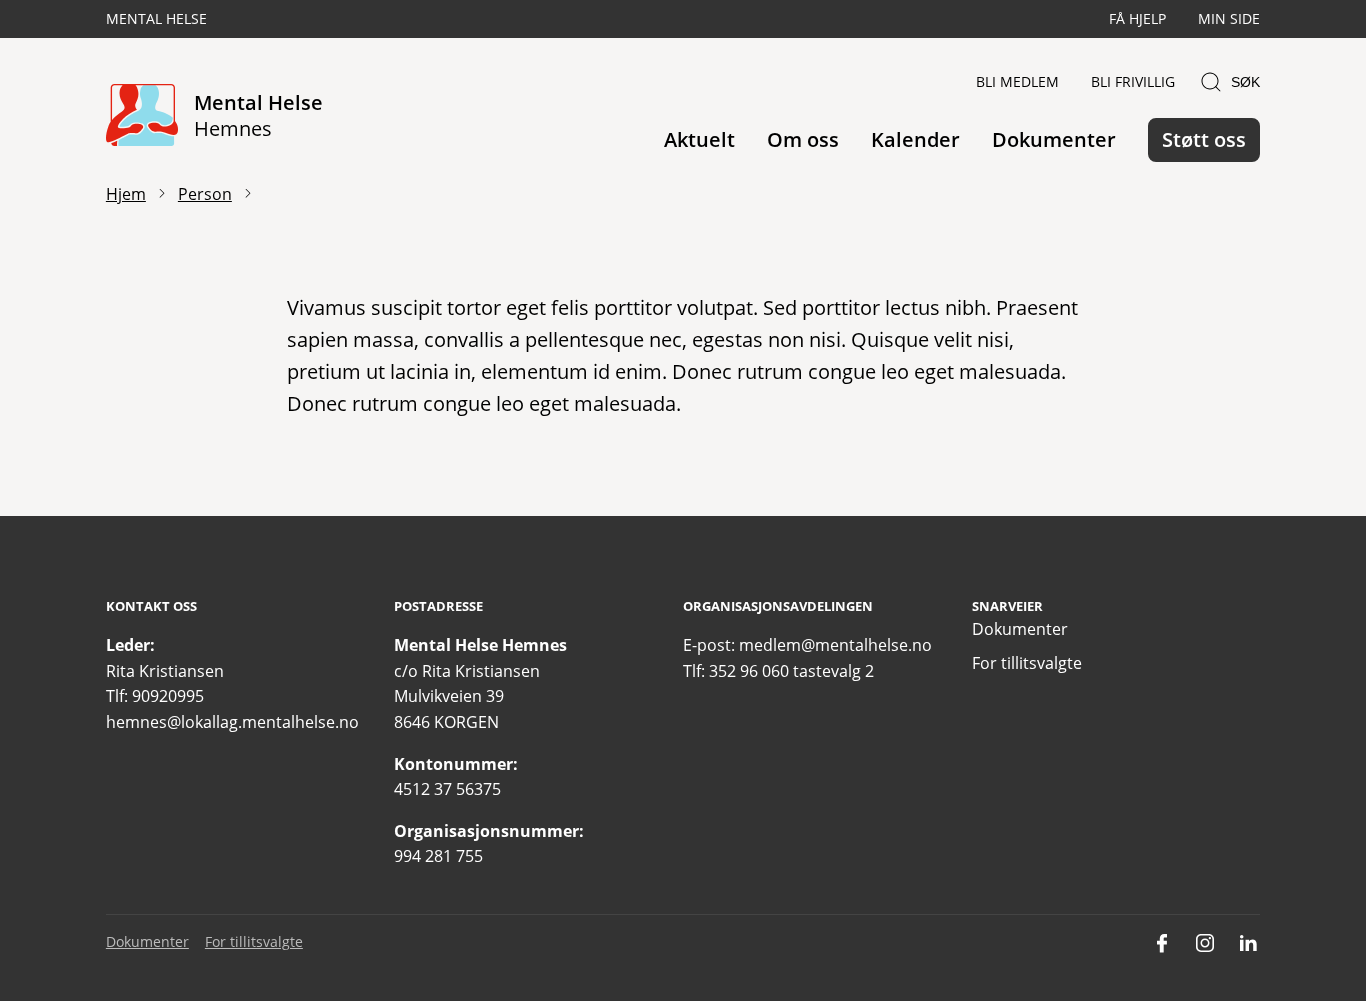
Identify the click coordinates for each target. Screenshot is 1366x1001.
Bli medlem (1017, 81)
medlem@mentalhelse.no (835, 645)
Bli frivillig (1133, 81)
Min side (1229, 18)
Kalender (915, 139)
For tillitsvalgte (1027, 663)
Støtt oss (1204, 139)
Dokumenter (1054, 139)
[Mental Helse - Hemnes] (142, 116)
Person (205, 194)
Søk (1245, 82)
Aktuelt (699, 139)
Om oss (803, 139)
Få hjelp (1137, 18)
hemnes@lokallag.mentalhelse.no (232, 722)
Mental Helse (156, 18)
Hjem (126, 194)
